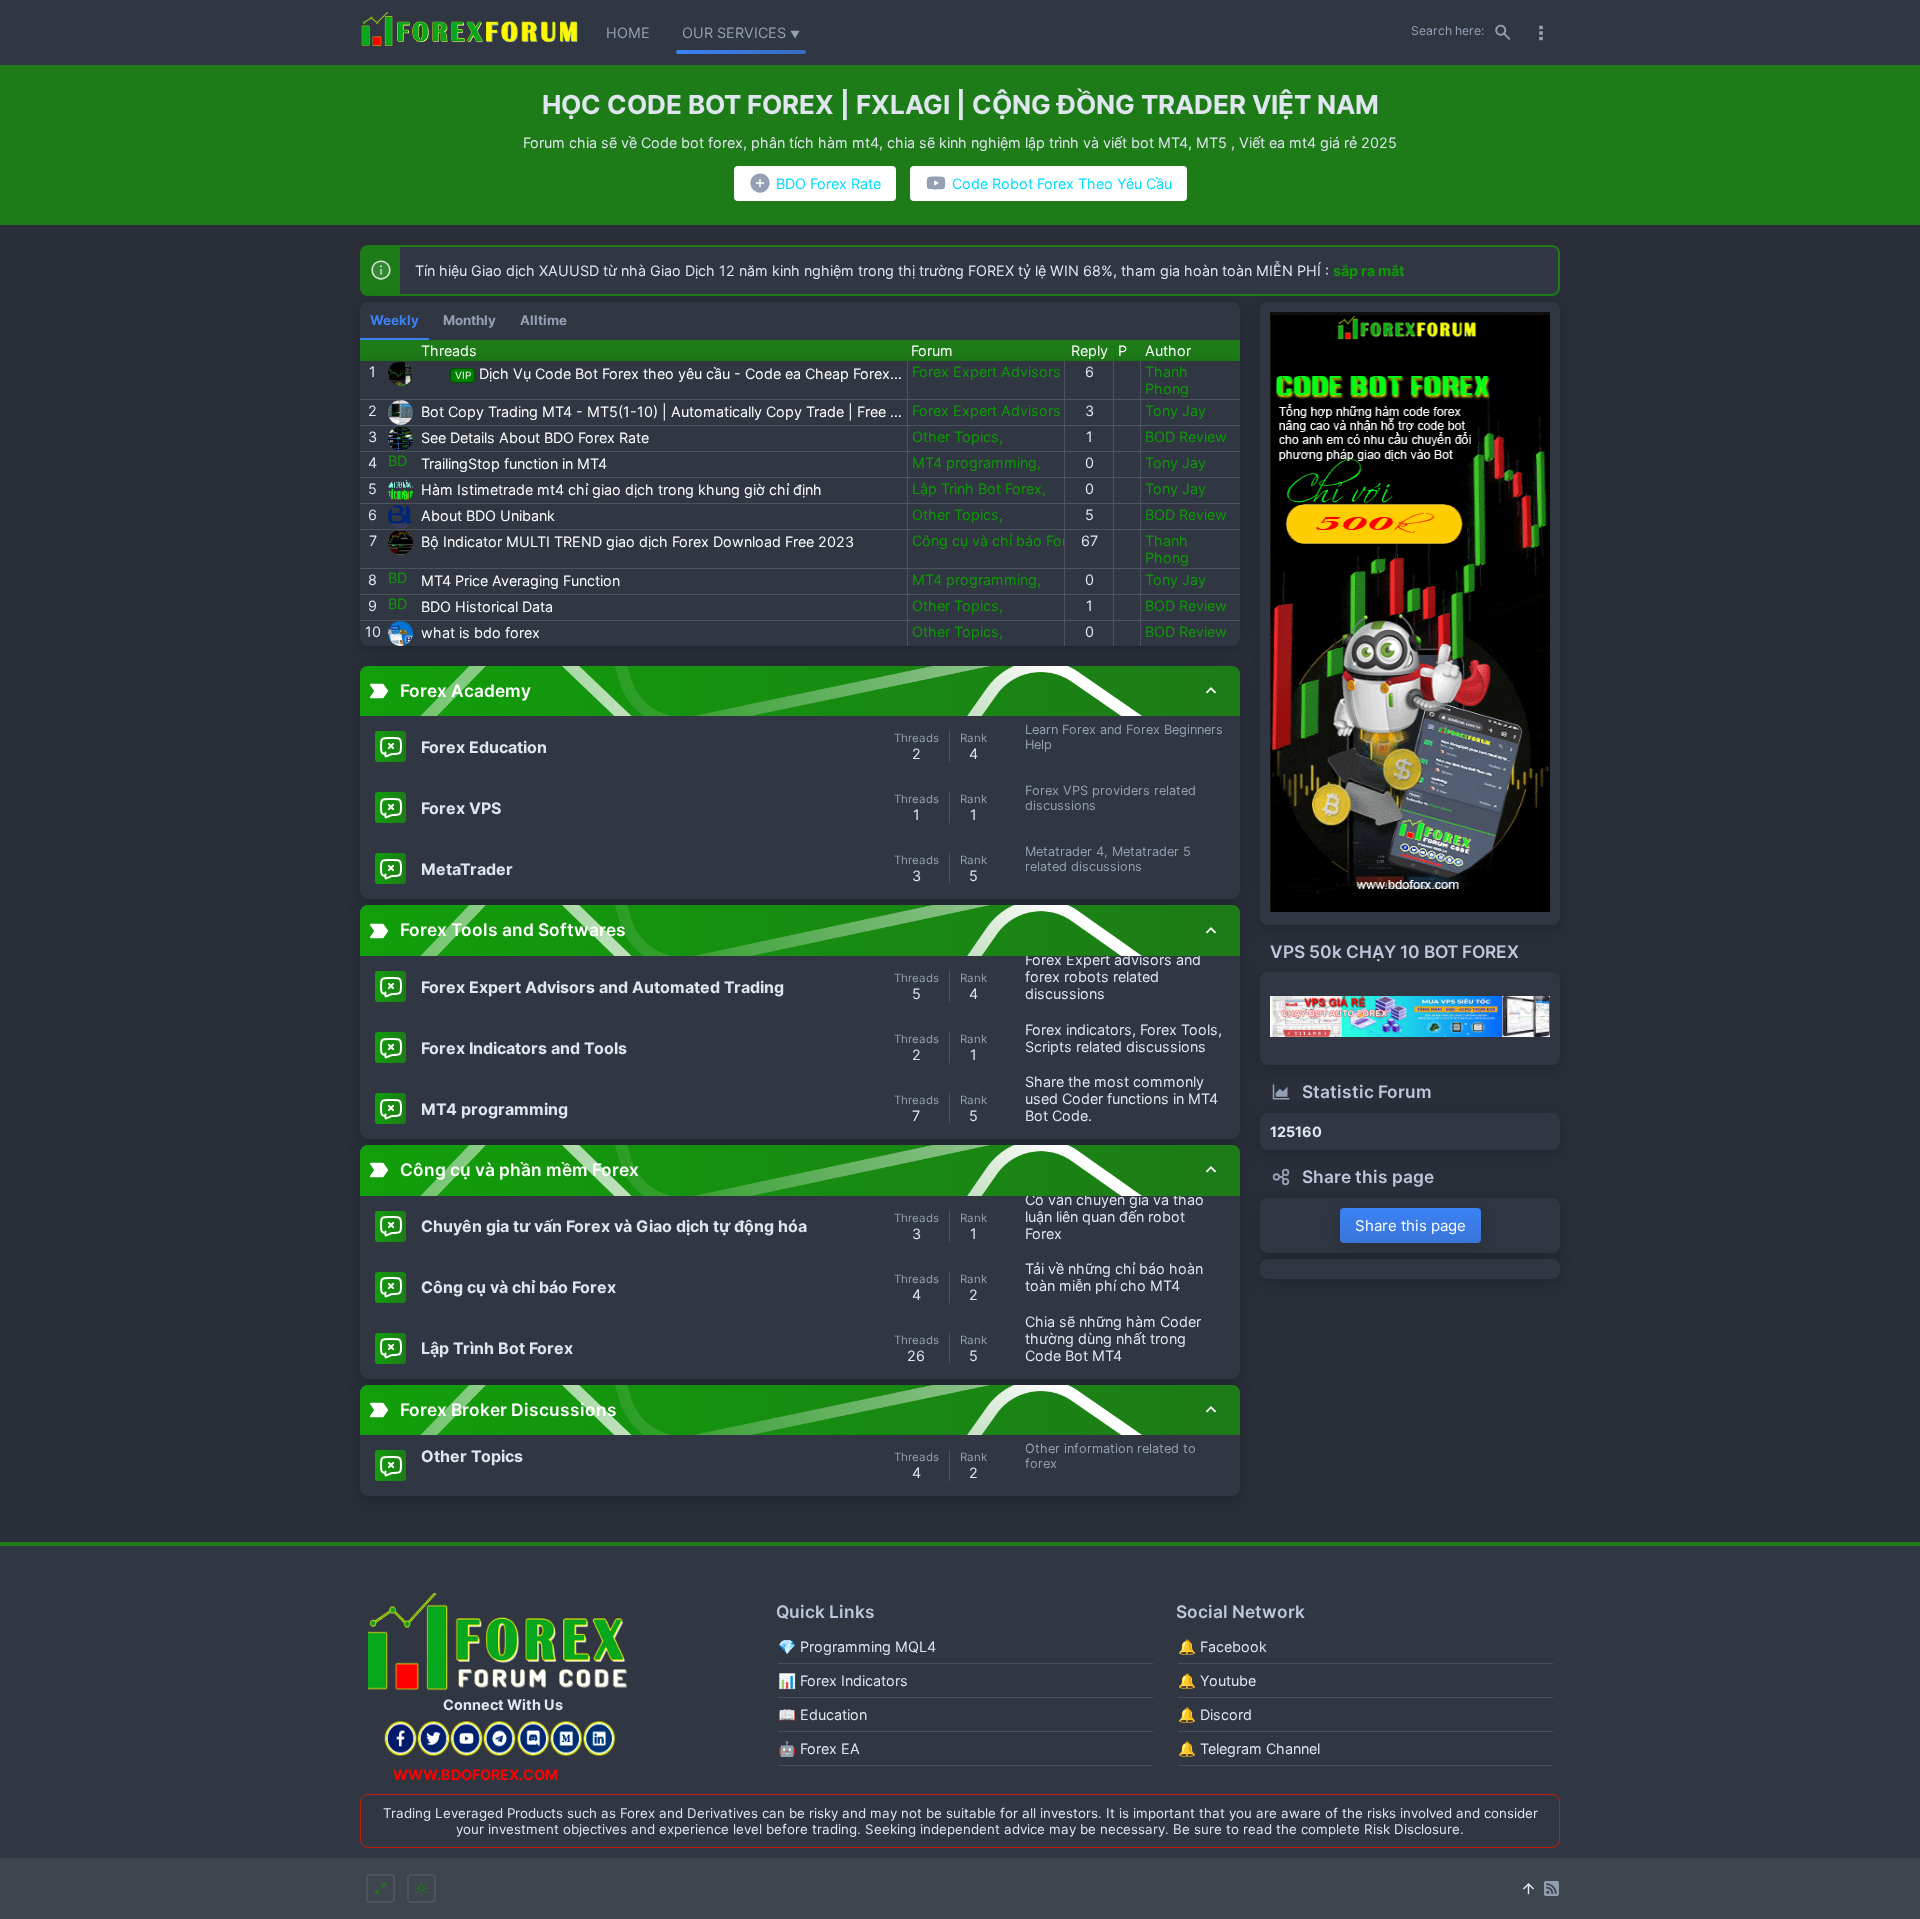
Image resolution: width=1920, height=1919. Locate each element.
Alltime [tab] (543, 320)
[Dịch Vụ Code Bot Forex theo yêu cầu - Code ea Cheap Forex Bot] (400, 373)
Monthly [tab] (469, 320)
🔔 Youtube (1217, 1680)
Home (628, 32)
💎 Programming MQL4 (857, 1646)
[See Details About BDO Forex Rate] (400, 438)
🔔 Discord (1215, 1714)
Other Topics (957, 436)
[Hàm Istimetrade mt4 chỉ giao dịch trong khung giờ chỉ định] (400, 490)
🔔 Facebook (1222, 1646)
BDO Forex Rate (828, 183)
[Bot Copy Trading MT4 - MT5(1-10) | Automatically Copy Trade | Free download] (400, 412)
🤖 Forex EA (819, 1748)
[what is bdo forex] (400, 633)
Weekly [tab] (394, 320)
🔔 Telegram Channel (1249, 1748)
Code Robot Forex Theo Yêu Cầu (1062, 183)
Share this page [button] (1410, 1225)
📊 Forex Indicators (843, 1680)
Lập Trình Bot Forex (979, 488)
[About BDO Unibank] (400, 516)
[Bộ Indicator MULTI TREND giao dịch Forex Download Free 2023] (400, 542)
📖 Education (822, 1714)
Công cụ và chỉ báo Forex (999, 540)
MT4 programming (976, 462)
